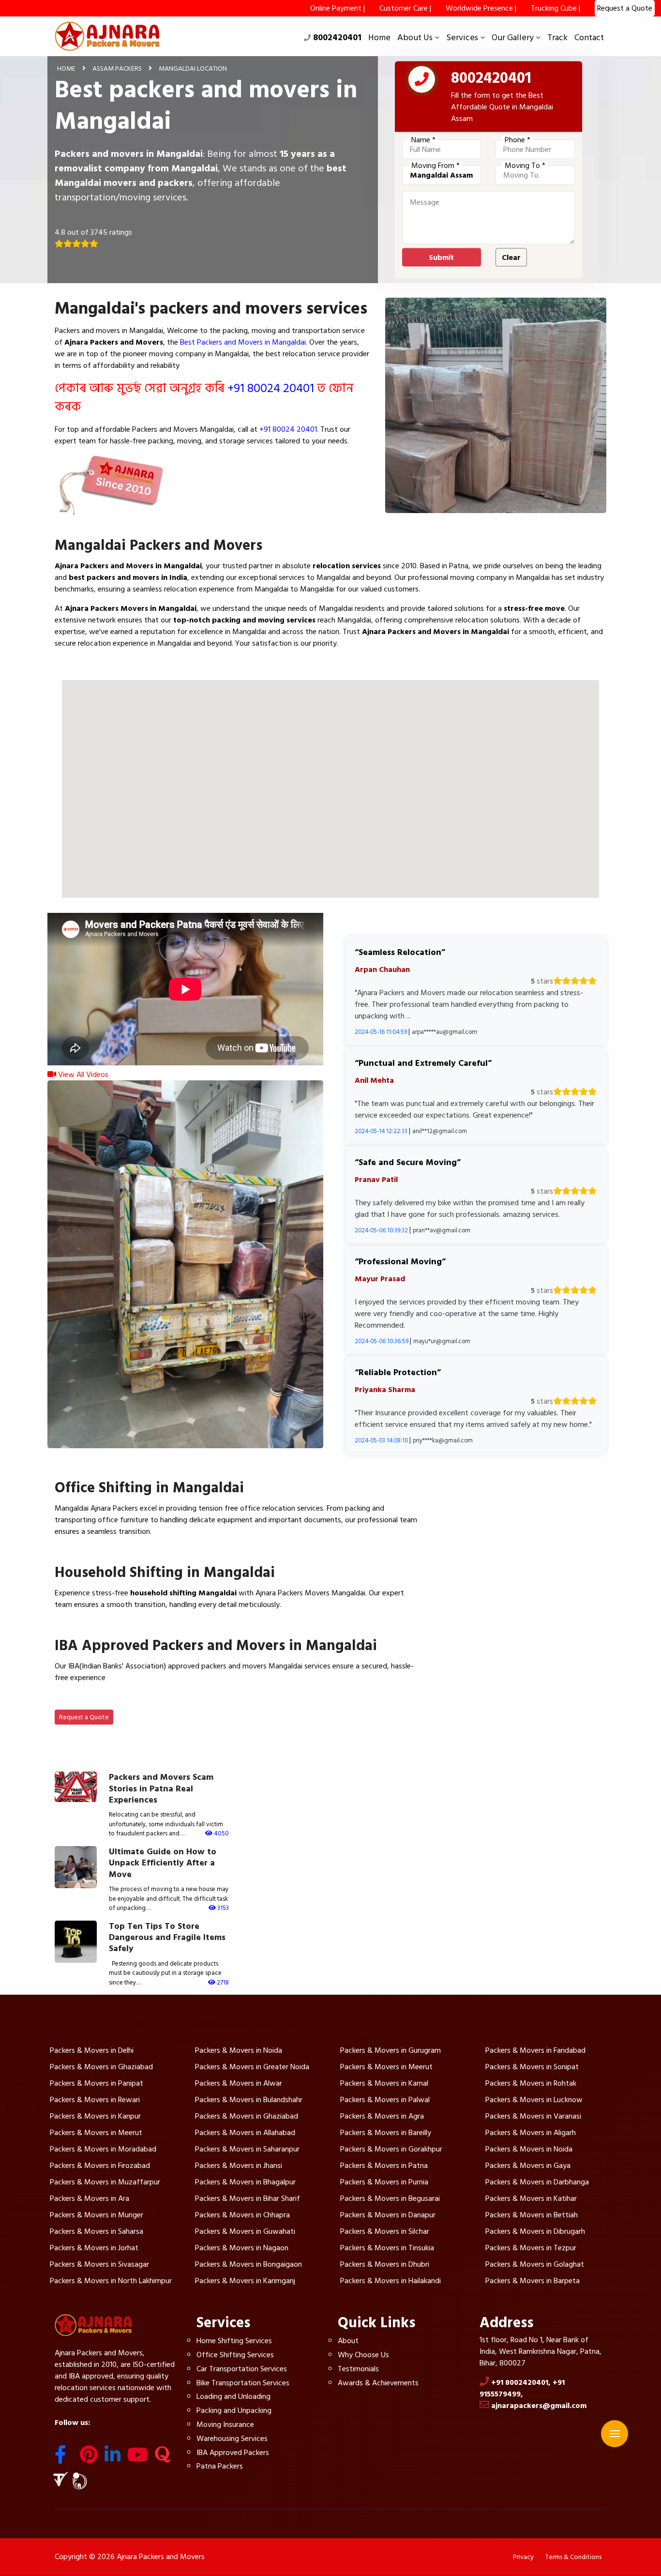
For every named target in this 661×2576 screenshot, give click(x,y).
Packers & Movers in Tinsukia (387, 2248)
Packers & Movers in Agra (382, 2116)
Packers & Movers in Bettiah (532, 2215)
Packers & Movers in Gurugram (391, 2050)
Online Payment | (338, 8)
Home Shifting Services (234, 2341)
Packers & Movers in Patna (384, 2166)
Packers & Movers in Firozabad (100, 2166)
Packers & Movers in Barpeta (533, 2281)
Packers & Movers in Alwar (239, 2083)
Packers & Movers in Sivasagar (99, 2264)
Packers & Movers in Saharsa (97, 2231)
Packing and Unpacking (234, 2410)
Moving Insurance (225, 2424)
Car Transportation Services (242, 2369)
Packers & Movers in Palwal (385, 2100)
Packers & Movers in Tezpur (531, 2248)
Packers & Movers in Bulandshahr (249, 2100)
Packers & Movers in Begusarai (390, 2198)
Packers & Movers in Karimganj (245, 2281)
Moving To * (525, 166)
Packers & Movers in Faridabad (535, 2050)
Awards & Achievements (378, 2383)
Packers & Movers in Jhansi (239, 2166)
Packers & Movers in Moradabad (103, 2149)
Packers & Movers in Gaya (528, 2166)
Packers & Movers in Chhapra (242, 2215)
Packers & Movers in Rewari (95, 2100)
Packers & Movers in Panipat (97, 2083)
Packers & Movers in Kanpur (95, 2116)
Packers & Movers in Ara (90, 2198)
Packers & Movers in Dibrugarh (535, 2231)
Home (379, 38)
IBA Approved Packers (233, 2453)
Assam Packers (117, 68)
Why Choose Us (363, 2355)
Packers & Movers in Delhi (92, 2050)
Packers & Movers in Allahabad (245, 2133)
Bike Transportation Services (243, 2383)
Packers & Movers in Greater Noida (252, 2067)
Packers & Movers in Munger (97, 2215)
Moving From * (436, 166)
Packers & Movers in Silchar (385, 2231)
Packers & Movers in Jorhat (94, 2248)
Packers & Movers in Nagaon (242, 2248)
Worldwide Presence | (481, 8)
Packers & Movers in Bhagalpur (245, 2182)
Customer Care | (405, 8)
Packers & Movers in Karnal (384, 2083)
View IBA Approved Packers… (115, 1700)
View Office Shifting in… (105, 1554)
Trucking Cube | (556, 8)
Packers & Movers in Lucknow (534, 2100)
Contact (589, 38)
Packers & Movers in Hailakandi (391, 2281)
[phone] (422, 81)
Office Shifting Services (235, 2355)
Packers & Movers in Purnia (384, 2182)
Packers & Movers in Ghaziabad (101, 2067)
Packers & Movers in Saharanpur (247, 2149)
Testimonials (358, 2369)
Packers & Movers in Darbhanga (537, 2182)
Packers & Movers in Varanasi (533, 2116)
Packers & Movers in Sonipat (532, 2067)
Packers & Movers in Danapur (388, 2215)
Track (557, 38)
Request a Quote (84, 1717)
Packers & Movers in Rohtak (531, 2083)
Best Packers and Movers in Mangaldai (243, 342)
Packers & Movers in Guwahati (245, 2231)
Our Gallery (513, 38)
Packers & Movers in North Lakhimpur (111, 2281)
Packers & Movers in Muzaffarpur (105, 2182)
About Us (415, 38)
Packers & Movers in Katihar (531, 2198)
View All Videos (82, 1075)
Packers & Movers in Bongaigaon (248, 2264)
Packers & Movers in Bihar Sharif (248, 2198)
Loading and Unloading (233, 2396)
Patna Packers (220, 2466)
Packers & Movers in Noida (239, 2050)
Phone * (518, 140)
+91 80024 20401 (271, 388)
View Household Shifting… (109, 1627)
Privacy (523, 2557)
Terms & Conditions (573, 2557)
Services (462, 38)
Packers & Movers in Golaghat (535, 2264)
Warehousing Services (232, 2439)
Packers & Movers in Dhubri (385, 2264)
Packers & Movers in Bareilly (386, 2133)
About (348, 2341)
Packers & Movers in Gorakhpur (391, 2149)
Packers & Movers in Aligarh (531, 2133)
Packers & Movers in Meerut (386, 2067)
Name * (423, 140)
